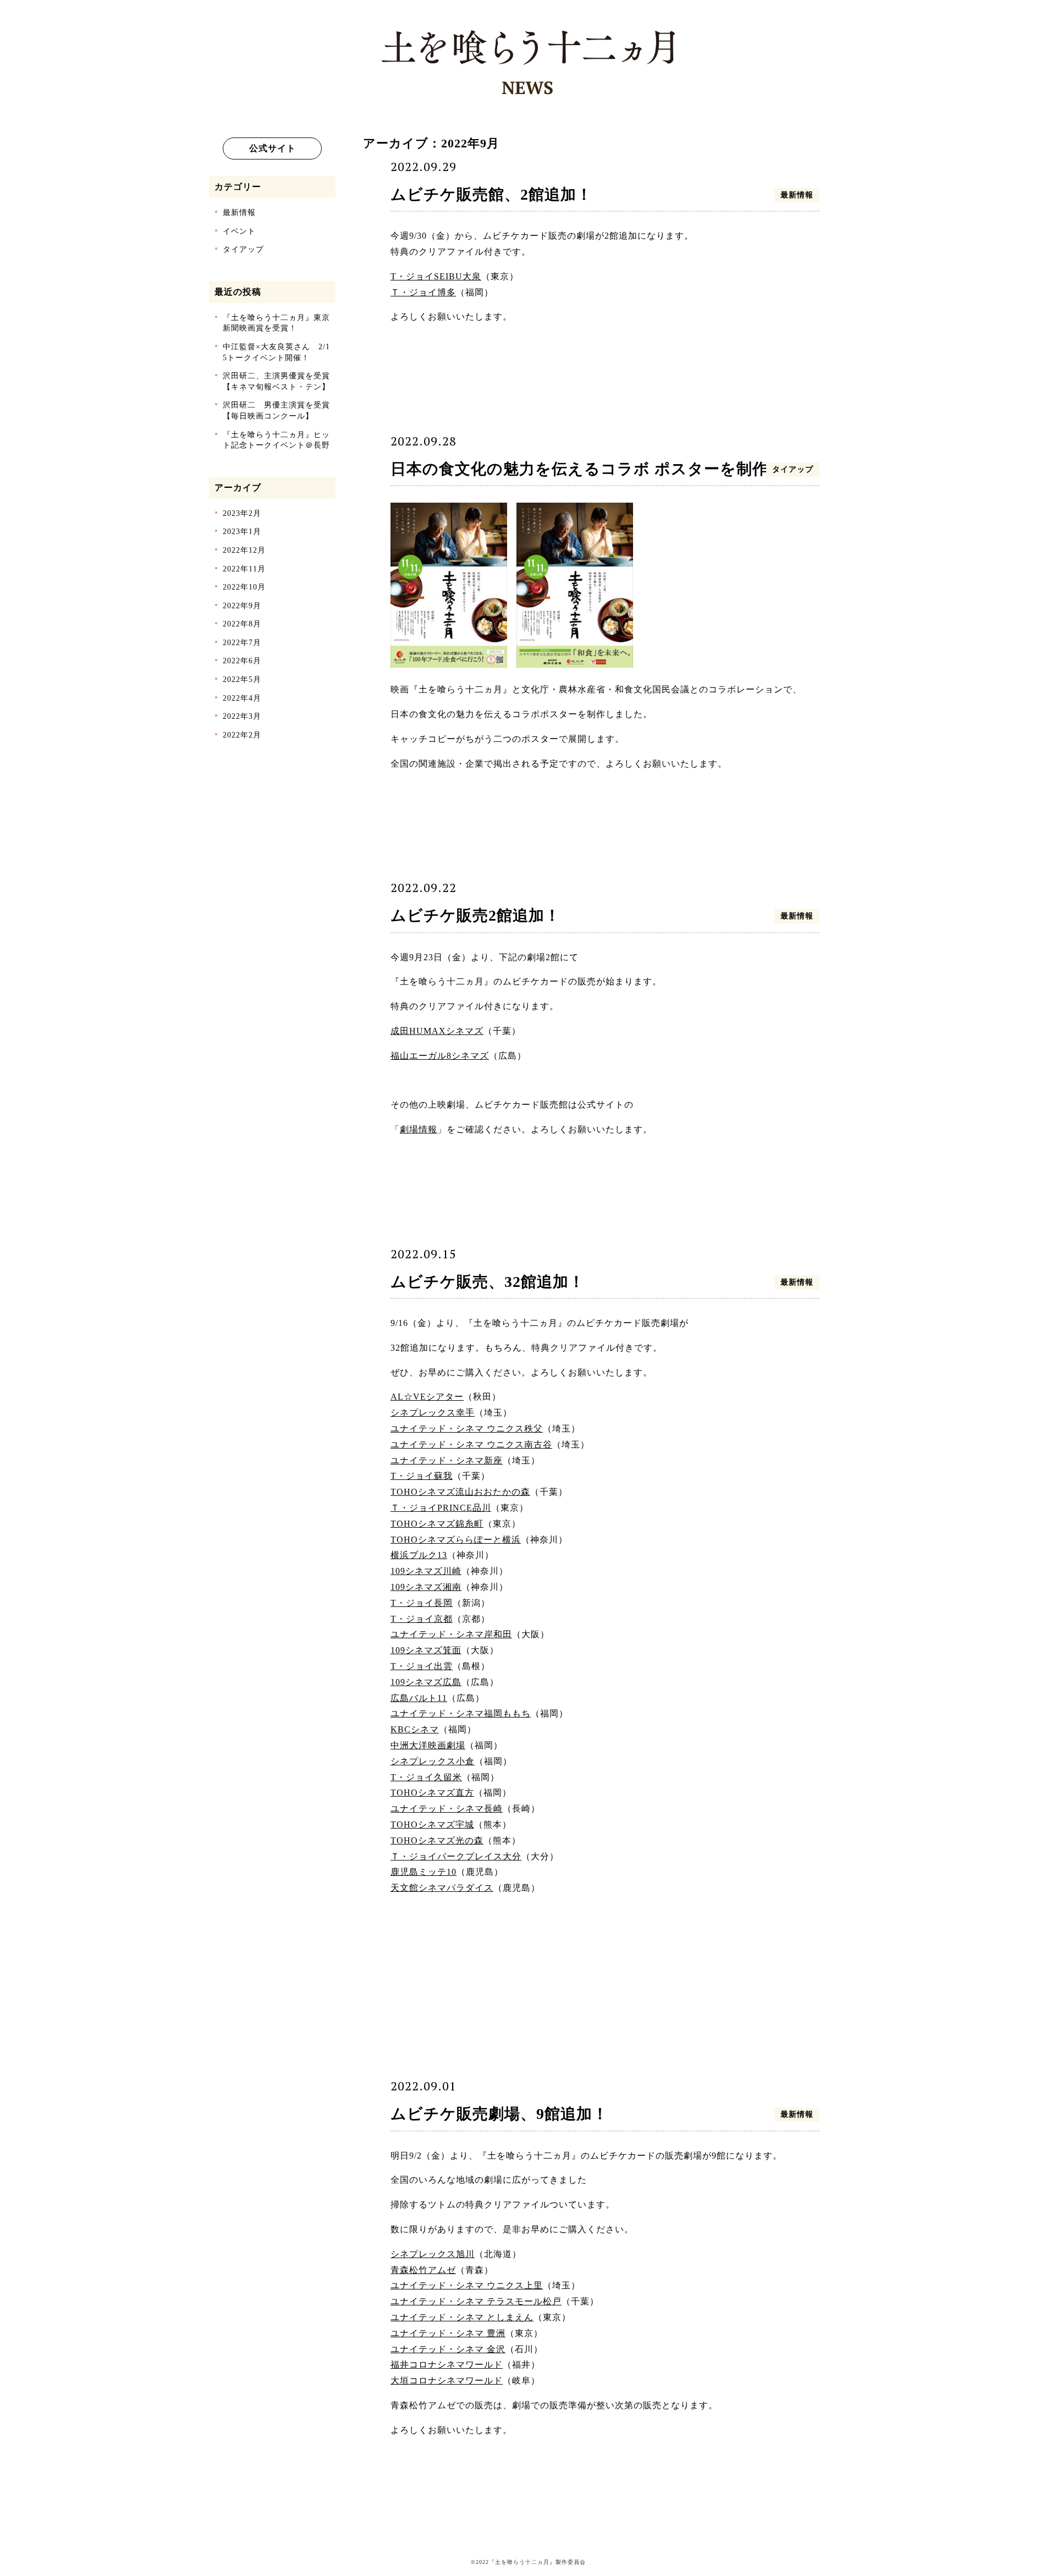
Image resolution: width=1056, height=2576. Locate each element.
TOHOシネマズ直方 (432, 1793)
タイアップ (243, 249)
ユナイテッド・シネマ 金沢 (448, 2349)
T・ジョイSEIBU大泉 (436, 276)
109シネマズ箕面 (426, 1650)
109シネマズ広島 (426, 1682)
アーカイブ (238, 488)
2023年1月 (242, 532)
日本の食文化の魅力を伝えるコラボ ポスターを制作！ (587, 469)
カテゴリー (238, 187)
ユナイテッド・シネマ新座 (447, 1460)
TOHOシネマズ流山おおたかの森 (460, 1492)
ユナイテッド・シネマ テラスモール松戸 (476, 2301)
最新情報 (239, 213)
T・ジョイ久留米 (426, 1777)
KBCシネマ (415, 1729)
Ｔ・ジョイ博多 (423, 292)
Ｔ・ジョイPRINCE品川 (441, 1508)
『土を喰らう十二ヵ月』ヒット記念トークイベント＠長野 (276, 440)
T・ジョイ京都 (422, 1619)
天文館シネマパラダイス (442, 1888)
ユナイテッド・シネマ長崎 (447, 1809)
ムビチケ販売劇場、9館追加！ (499, 2114)
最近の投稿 (238, 292)
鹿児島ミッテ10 (424, 1872)
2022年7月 (242, 643)
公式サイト (273, 148)
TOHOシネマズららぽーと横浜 (456, 1540)
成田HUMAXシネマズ (437, 1031)
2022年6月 (242, 661)
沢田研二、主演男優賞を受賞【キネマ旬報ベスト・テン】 (276, 381)
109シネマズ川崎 (426, 1571)
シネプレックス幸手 (433, 1413)
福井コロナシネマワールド (447, 2365)
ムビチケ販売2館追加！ (475, 915)
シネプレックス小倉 (433, 1761)
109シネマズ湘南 (426, 1587)
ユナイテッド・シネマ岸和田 (451, 1634)
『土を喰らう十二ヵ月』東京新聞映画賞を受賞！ (276, 323)
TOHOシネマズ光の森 (437, 1840)
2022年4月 (242, 698)
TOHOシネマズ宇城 (432, 1824)
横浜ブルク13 (419, 1555)
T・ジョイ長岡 (422, 1603)
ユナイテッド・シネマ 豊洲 (448, 2333)
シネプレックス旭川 (433, 2254)
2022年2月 (242, 735)
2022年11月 (244, 569)
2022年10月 (244, 587)
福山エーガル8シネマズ (440, 1056)
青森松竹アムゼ (423, 2270)
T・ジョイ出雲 (422, 1666)
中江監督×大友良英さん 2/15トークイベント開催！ (276, 352)
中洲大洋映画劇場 (428, 1745)
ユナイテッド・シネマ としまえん (462, 2317)
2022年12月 (244, 550)
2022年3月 (242, 716)
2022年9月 (242, 606)
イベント (239, 231)
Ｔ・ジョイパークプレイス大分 (456, 1856)
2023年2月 (242, 513)
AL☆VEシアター (427, 1397)
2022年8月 (242, 624)
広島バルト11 (419, 1698)
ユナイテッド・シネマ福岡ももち (461, 1713)
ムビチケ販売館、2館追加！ (491, 194)
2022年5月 (242, 679)
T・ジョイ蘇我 (422, 1476)
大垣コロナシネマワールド (447, 2380)
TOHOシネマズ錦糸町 (437, 1524)
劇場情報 (419, 1129)
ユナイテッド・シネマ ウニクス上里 (467, 2285)
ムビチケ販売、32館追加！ (488, 1282)
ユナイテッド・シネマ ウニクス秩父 (467, 1429)
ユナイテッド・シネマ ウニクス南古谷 (471, 1444)
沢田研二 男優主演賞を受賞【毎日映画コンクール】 (276, 411)
